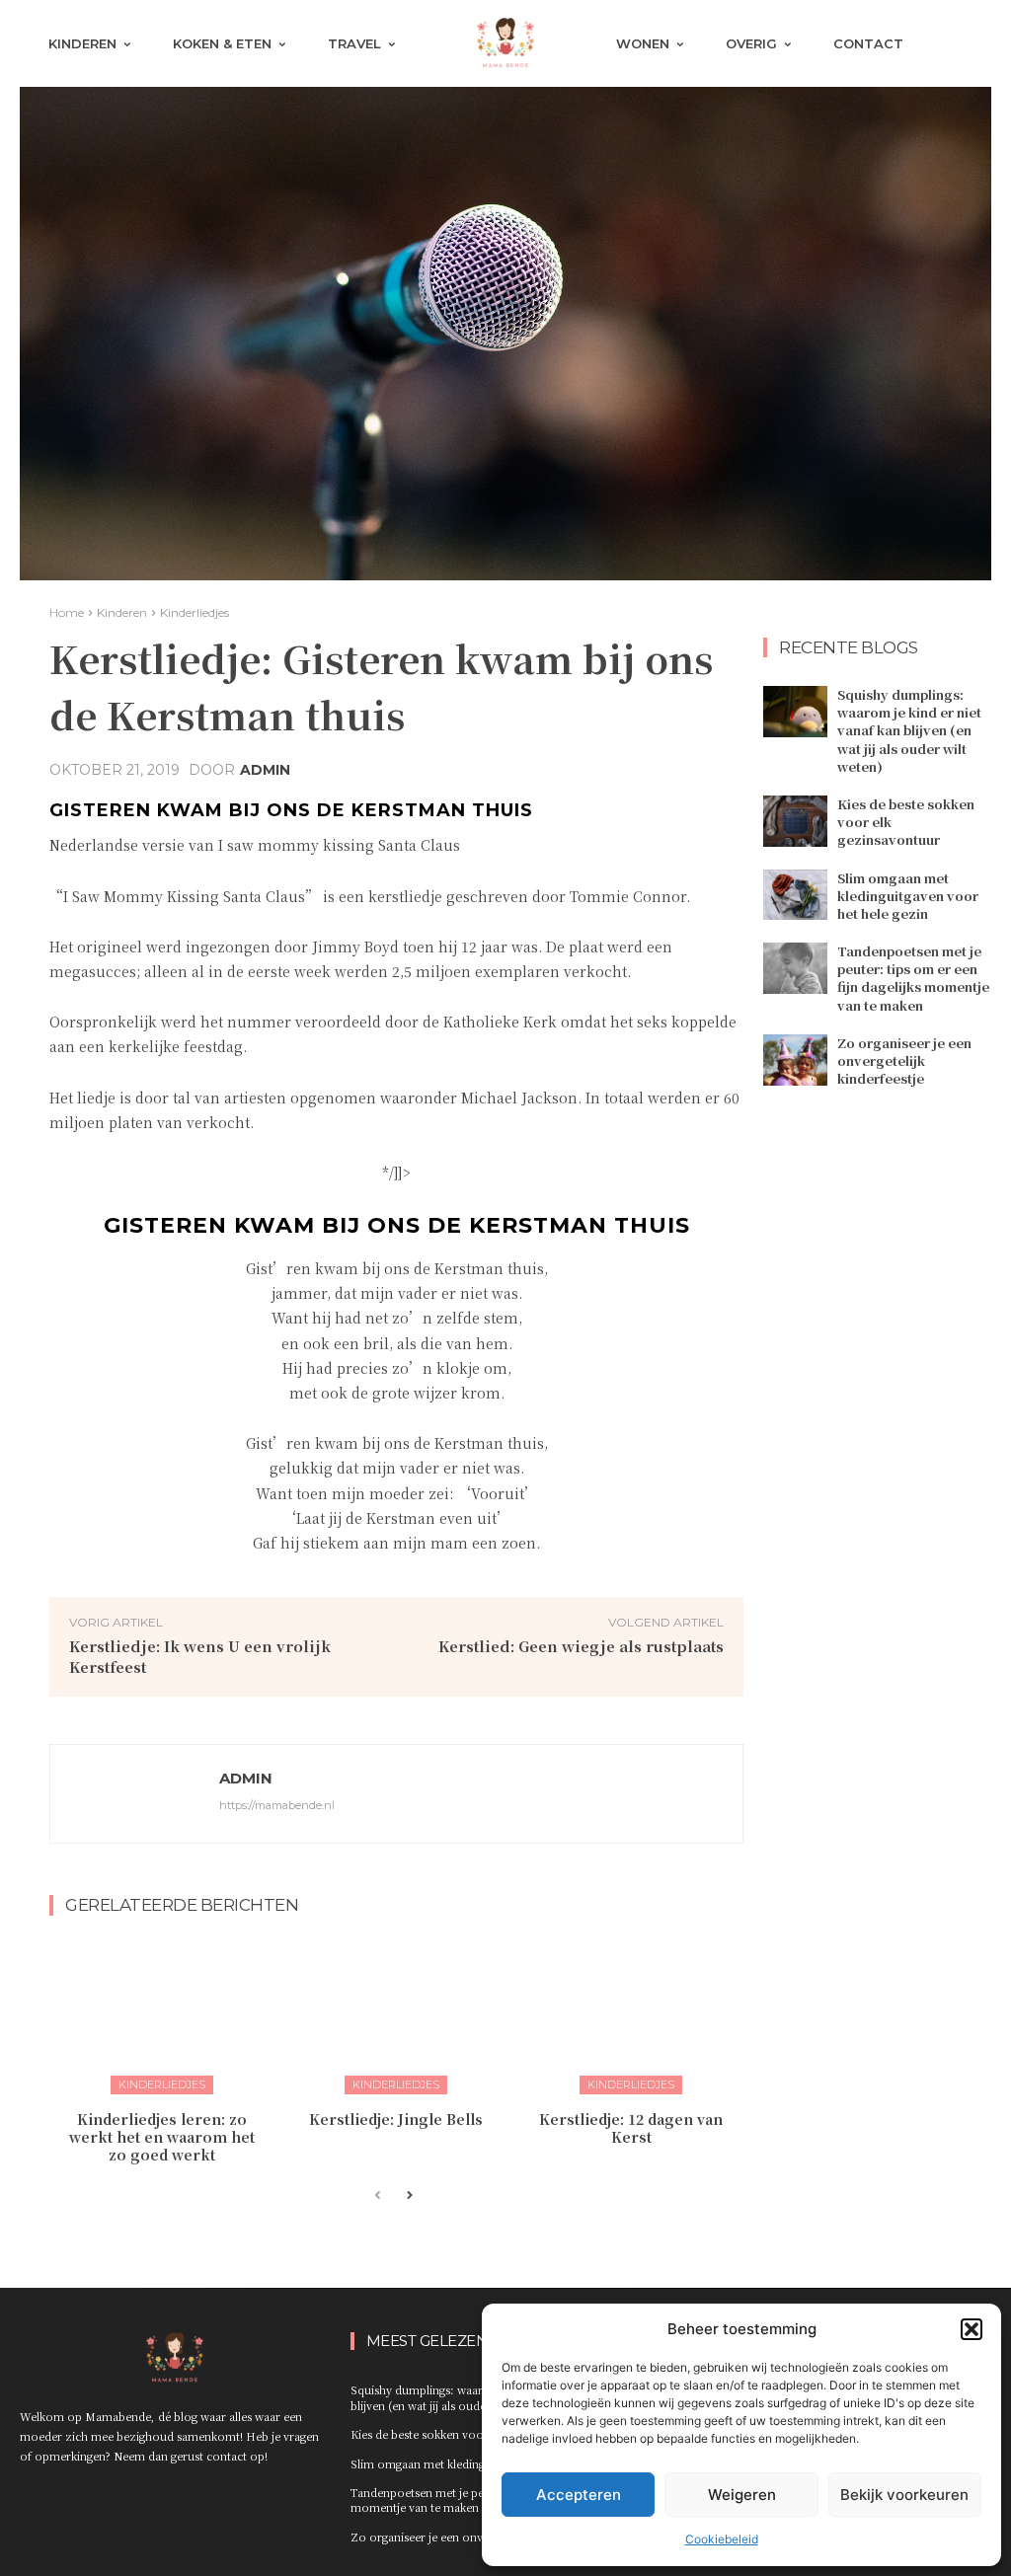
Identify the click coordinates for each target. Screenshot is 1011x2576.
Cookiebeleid (722, 2539)
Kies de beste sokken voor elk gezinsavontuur (471, 2434)
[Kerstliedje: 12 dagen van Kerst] (631, 2015)
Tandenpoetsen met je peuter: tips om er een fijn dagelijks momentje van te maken (913, 978)
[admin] (135, 1794)
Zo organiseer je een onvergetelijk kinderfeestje (904, 1061)
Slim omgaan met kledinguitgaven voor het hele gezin (908, 896)
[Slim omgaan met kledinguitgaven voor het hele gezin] (795, 895)
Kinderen (122, 612)
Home (67, 612)
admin (265, 770)
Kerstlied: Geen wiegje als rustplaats (581, 1646)
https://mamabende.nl (277, 1805)
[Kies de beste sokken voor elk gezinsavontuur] (795, 821)
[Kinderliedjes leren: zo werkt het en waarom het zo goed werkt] (162, 2015)
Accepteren (579, 2495)
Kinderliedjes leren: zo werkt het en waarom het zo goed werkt (162, 2137)
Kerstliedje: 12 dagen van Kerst (631, 2128)
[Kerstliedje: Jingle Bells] (397, 2015)
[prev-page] (378, 2196)
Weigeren (742, 2495)
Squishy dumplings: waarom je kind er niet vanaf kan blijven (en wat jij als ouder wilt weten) (909, 730)
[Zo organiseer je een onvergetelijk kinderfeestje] (795, 1060)
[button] (972, 2329)
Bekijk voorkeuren (904, 2495)
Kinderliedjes (194, 612)
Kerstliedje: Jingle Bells (396, 2119)
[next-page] (409, 2196)
